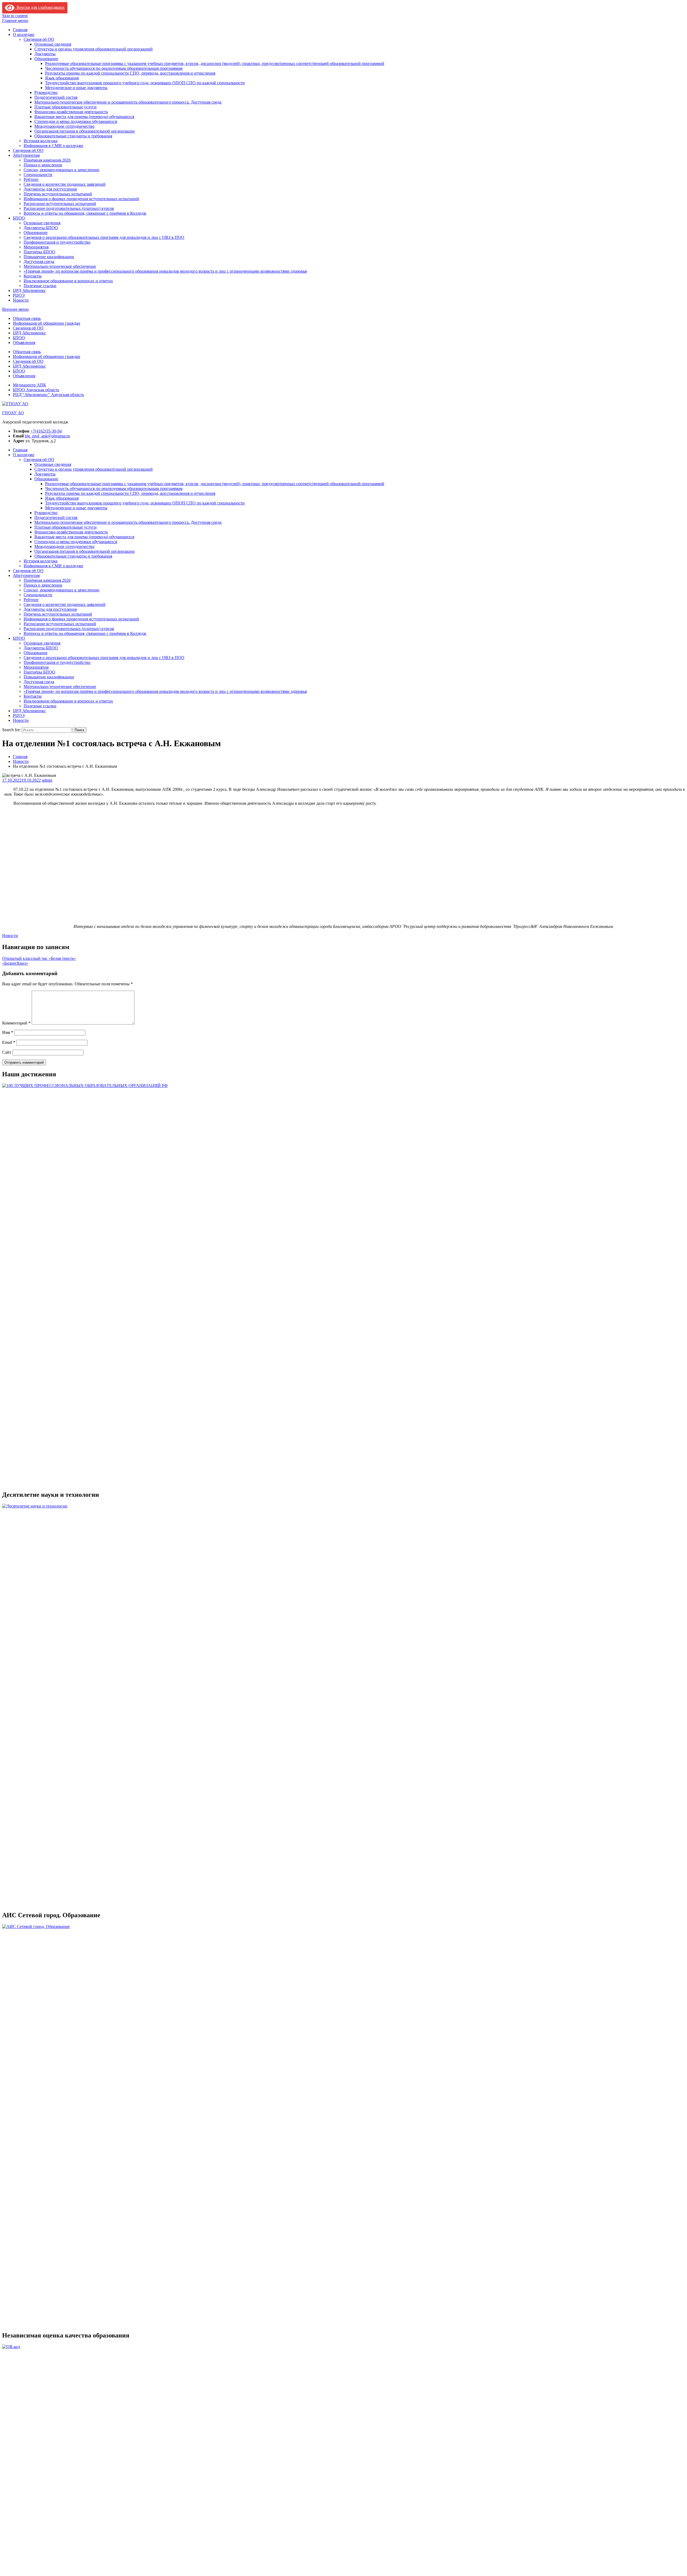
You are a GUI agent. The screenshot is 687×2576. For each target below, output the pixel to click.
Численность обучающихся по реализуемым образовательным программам (114, 68)
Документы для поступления (50, 189)
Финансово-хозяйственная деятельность (71, 112)
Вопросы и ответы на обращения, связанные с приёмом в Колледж (85, 213)
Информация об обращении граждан (47, 323)
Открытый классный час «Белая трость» (39, 958)
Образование (46, 59)
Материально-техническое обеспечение (60, 266)
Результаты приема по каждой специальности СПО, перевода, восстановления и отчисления (130, 73)
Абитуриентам (26, 155)
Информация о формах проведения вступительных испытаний (81, 199)
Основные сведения (53, 44)
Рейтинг (31, 179)
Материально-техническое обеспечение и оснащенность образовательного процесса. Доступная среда (128, 102)
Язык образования (62, 78)
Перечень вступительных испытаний (58, 194)
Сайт (7, 1052)
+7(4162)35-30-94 (46, 431)
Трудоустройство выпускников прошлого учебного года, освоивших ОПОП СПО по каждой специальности (145, 83)
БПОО (19, 218)
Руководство (46, 92)
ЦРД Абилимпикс (29, 290)
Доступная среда (39, 261)
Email (9, 1042)
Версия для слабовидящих (40, 7)
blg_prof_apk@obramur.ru (47, 436)
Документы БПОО (41, 228)
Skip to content (15, 16)
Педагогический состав (56, 97)
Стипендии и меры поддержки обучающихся (76, 121)
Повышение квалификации (49, 257)
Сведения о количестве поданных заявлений (65, 184)
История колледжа (41, 141)
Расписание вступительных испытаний (60, 204)
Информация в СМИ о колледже (53, 146)
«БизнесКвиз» (15, 963)
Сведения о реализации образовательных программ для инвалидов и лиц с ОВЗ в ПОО (104, 237)
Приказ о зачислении (43, 165)
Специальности (38, 175)
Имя (8, 1032)
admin (47, 780)
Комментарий (16, 1023)
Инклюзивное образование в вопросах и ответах (68, 281)
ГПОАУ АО (13, 413)
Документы (45, 54)
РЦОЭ (19, 295)
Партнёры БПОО (39, 252)
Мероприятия (36, 247)
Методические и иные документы (76, 88)
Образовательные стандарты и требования (73, 136)
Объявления (24, 343)
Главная (20, 30)
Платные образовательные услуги (65, 107)
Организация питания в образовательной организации (85, 131)
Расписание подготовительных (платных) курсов (69, 208)
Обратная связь (27, 318)
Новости (21, 300)
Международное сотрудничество (64, 126)
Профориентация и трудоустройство (57, 242)
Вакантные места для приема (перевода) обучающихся (84, 117)
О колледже (24, 34)
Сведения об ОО (39, 39)
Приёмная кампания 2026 (47, 160)
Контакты (33, 276)
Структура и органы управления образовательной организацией (94, 49)
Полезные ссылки (40, 286)
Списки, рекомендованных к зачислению (61, 170)
